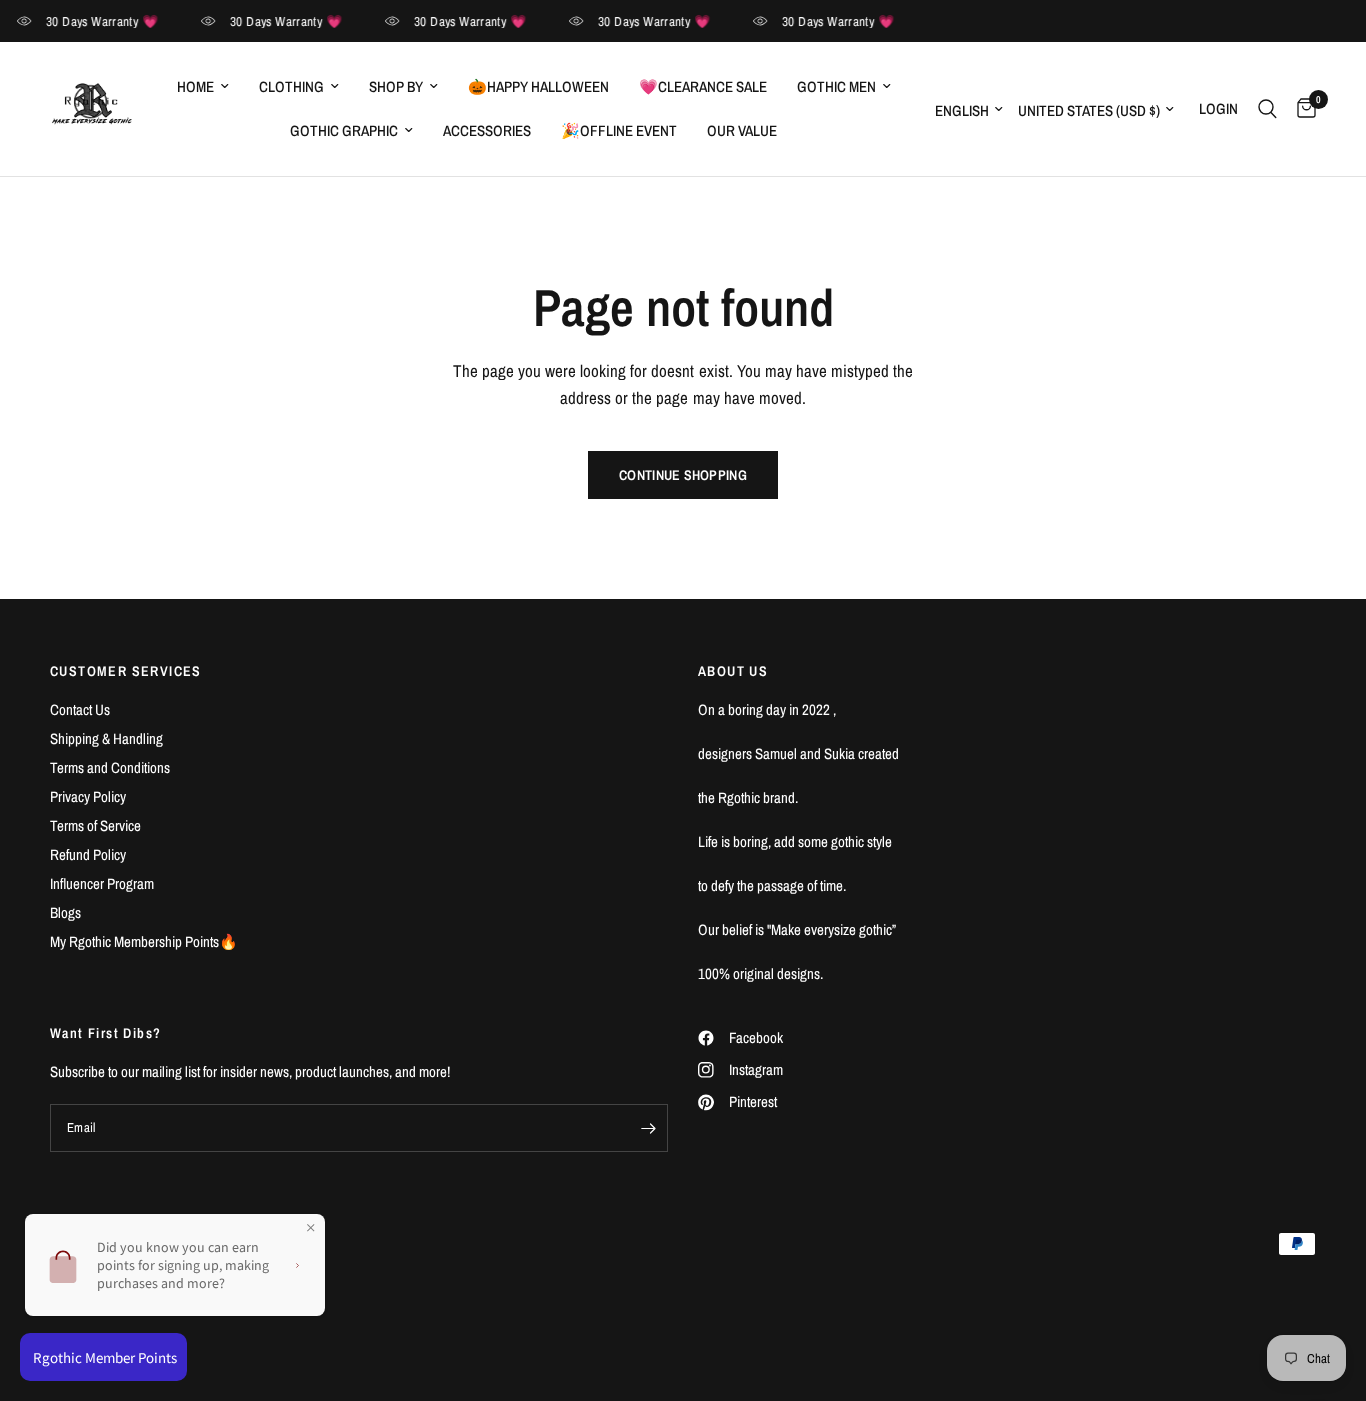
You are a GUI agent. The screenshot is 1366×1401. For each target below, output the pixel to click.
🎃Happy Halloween (538, 86)
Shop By (396, 86)
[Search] (1267, 109)
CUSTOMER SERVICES (126, 671)
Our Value (742, 130)
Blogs (65, 912)
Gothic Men (836, 86)
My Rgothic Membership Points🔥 (144, 941)
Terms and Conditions (110, 767)
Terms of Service (95, 825)
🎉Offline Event (619, 130)
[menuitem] (203, 87)
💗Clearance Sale (703, 86)
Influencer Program (102, 883)
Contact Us (80, 709)
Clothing (291, 86)
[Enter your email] (648, 1128)
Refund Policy (88, 854)
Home (195, 86)
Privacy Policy (88, 796)
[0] (1301, 109)
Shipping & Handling (106, 738)
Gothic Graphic (344, 130)
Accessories (487, 130)
